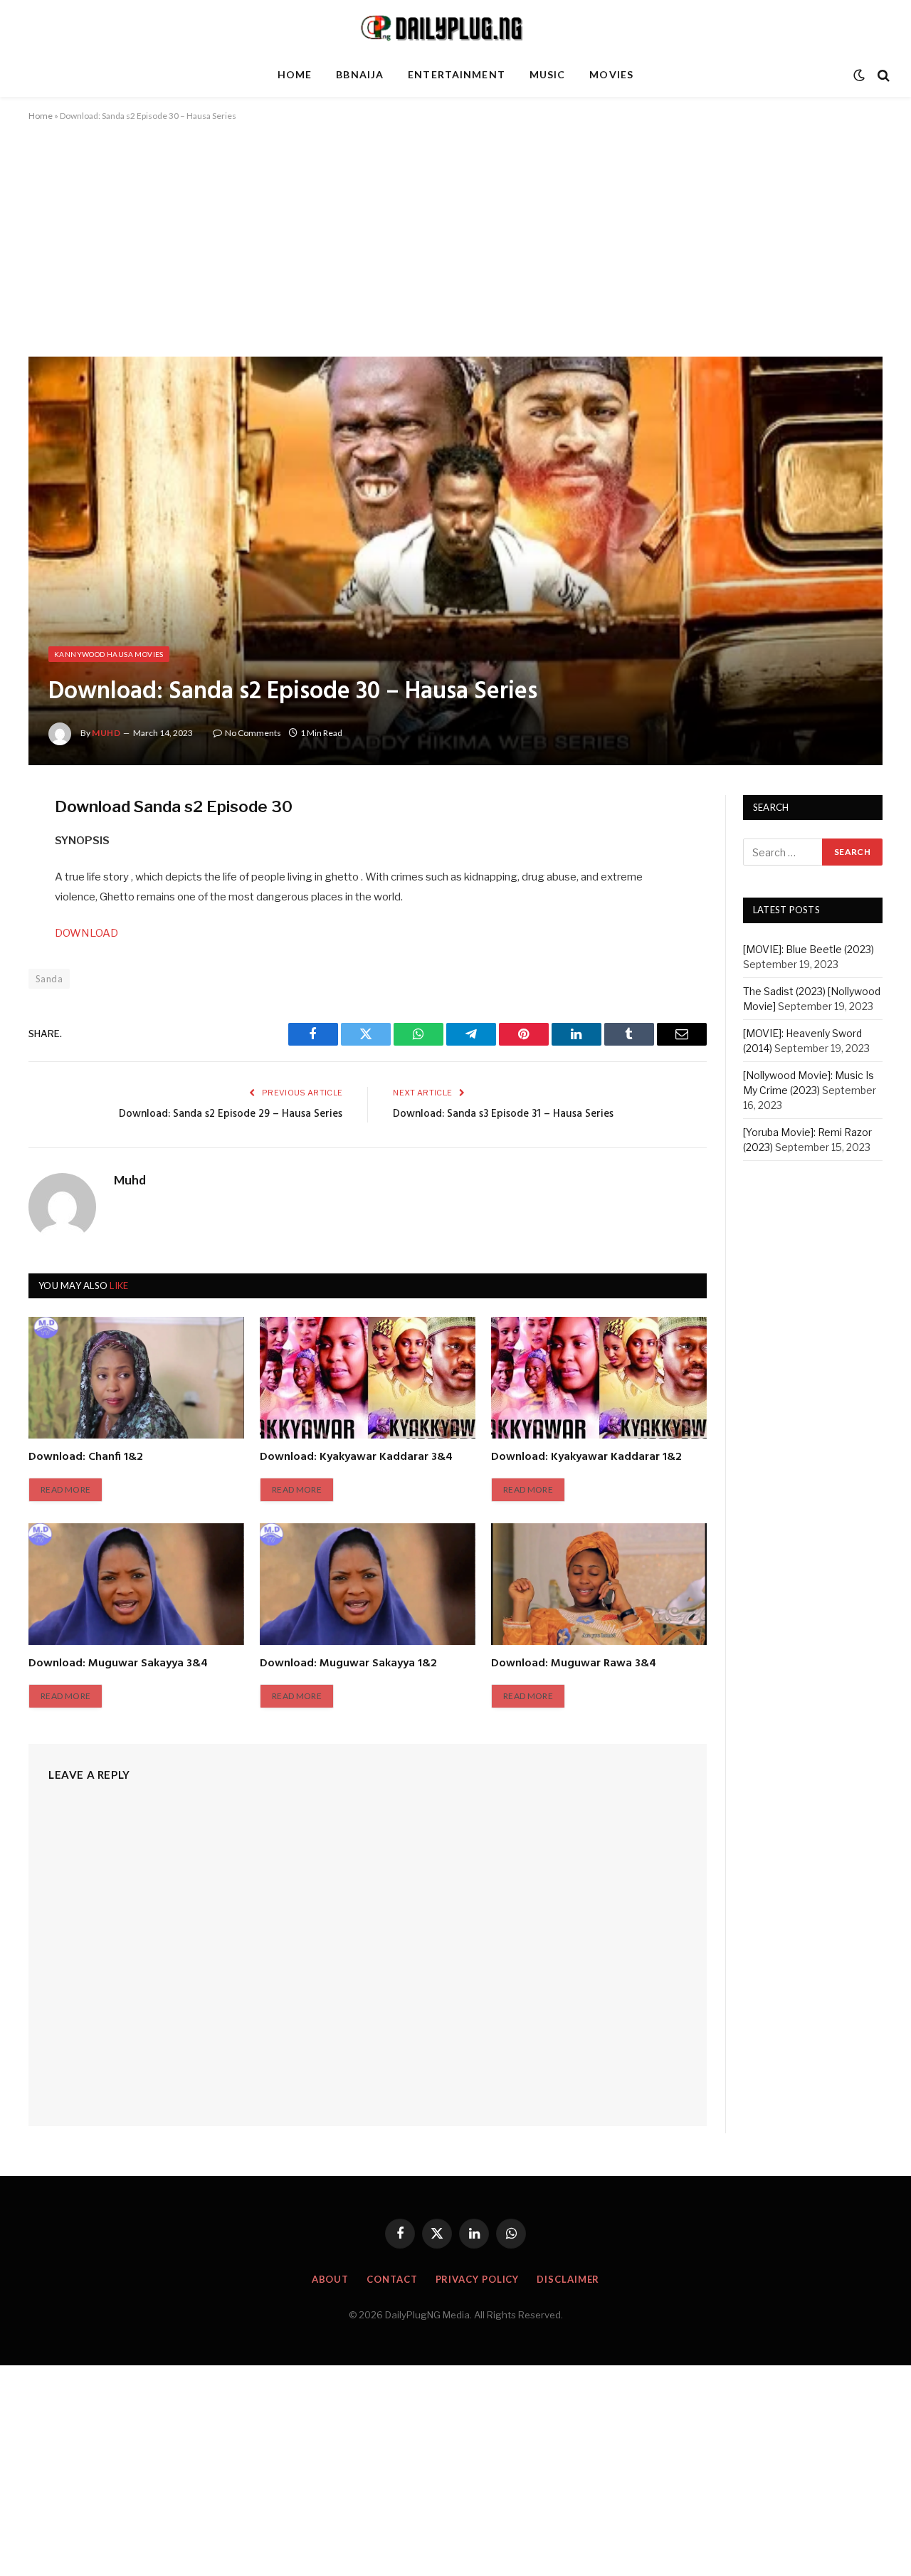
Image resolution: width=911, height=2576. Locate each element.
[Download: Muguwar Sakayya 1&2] (368, 1584)
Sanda (49, 979)
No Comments (253, 733)
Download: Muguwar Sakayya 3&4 (118, 1664)
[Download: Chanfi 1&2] (136, 1377)
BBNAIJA (360, 74)
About (331, 2279)
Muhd (106, 733)
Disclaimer (568, 2279)
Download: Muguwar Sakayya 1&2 (348, 1664)
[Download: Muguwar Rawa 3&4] (599, 1584)
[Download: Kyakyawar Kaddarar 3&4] (368, 1377)
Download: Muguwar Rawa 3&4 (574, 1664)
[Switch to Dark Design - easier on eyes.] (859, 75)
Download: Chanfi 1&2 (86, 1458)
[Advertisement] (455, 251)
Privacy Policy (478, 2279)
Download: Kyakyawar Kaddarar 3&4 (356, 1458)
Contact (392, 2279)
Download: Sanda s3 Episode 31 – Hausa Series (503, 1114)
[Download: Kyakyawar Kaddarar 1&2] (599, 1377)
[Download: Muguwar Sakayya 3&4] (136, 1584)
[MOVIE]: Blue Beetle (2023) (809, 950)
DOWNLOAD (86, 933)
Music (548, 74)
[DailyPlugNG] (455, 27)
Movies (611, 74)
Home (295, 74)
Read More (65, 1489)
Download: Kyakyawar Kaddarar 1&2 (586, 1458)
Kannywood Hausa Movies (109, 654)
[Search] (882, 75)
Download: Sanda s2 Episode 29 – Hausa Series (231, 1114)
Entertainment (457, 74)
